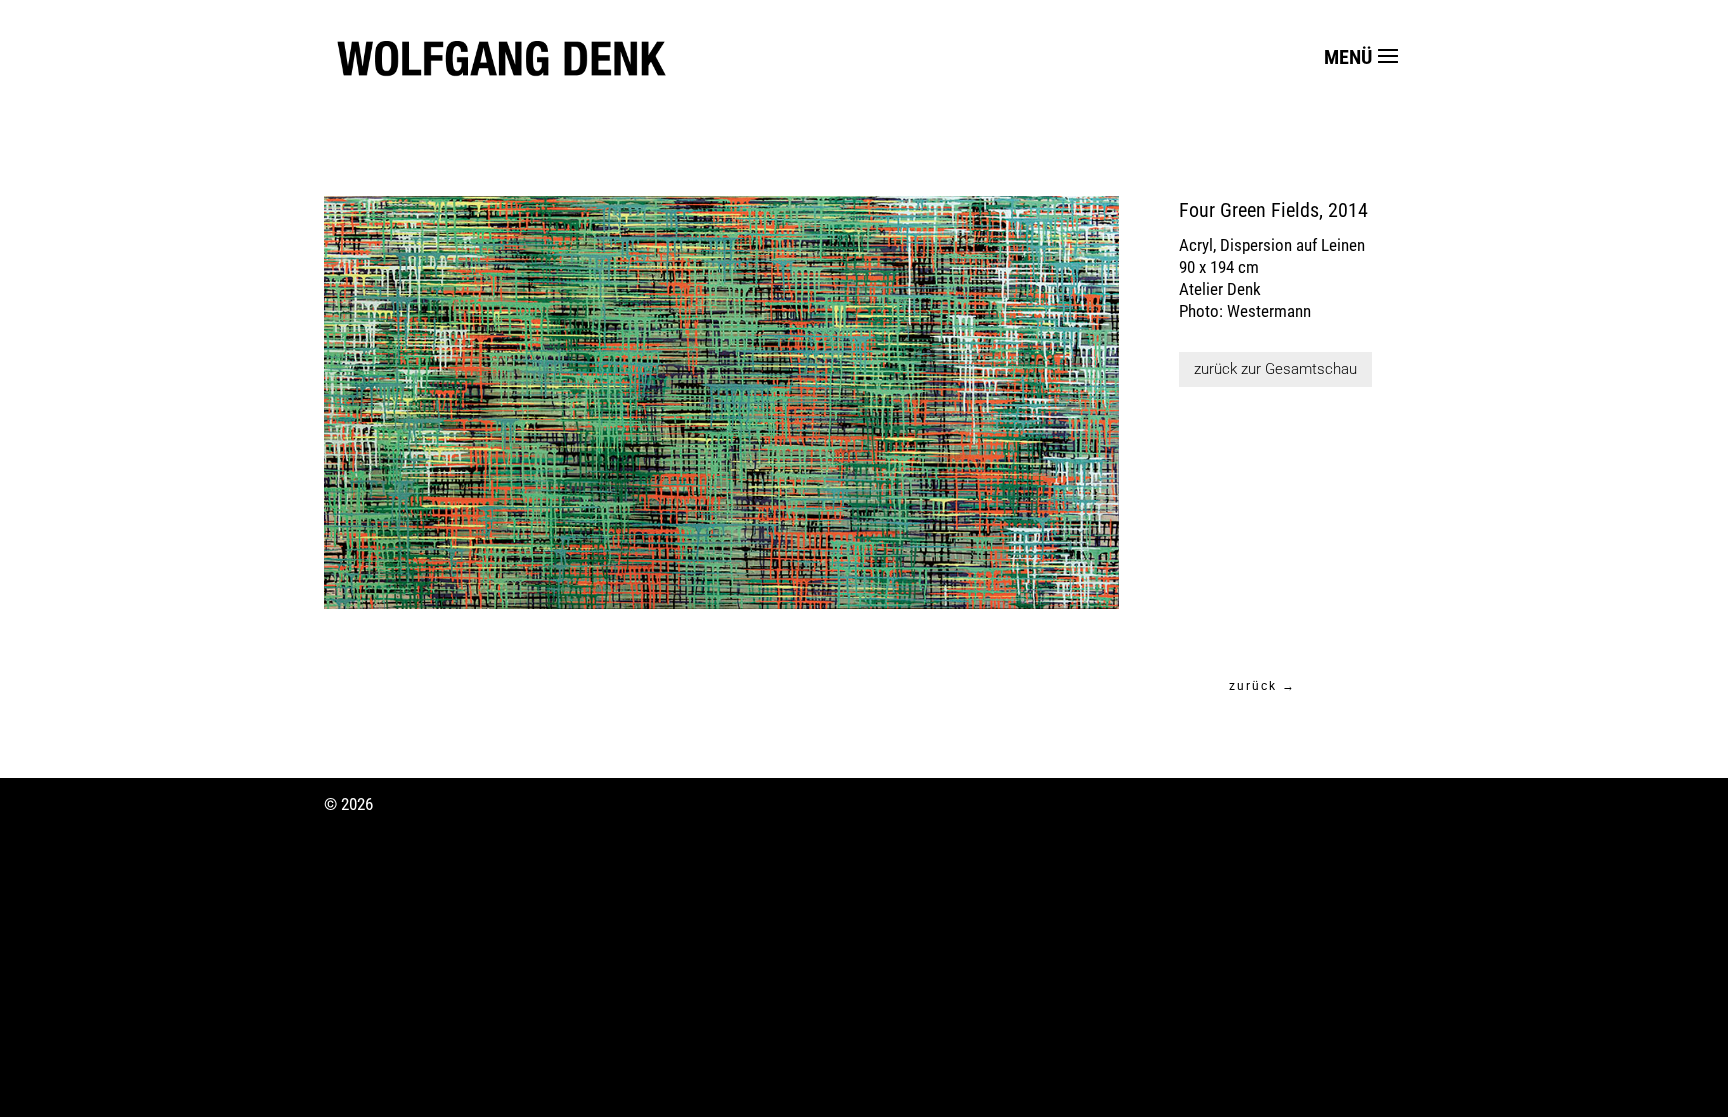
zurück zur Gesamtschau (1275, 369)
